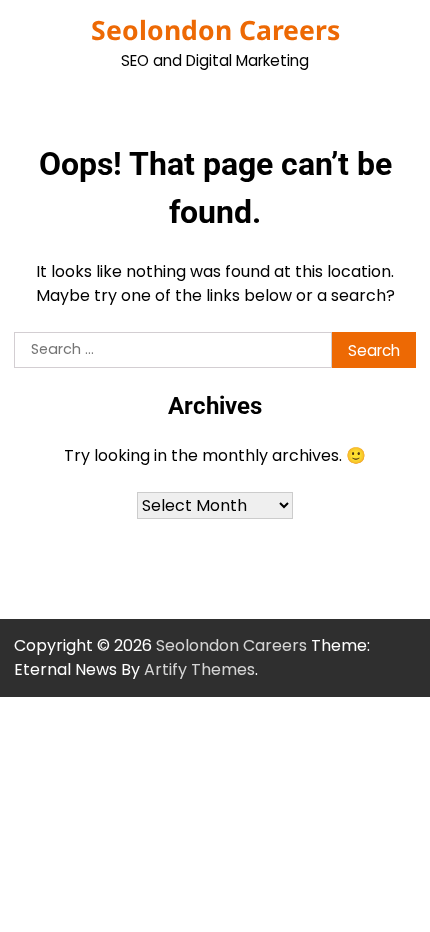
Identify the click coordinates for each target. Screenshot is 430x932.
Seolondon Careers (215, 30)
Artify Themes (199, 669)
